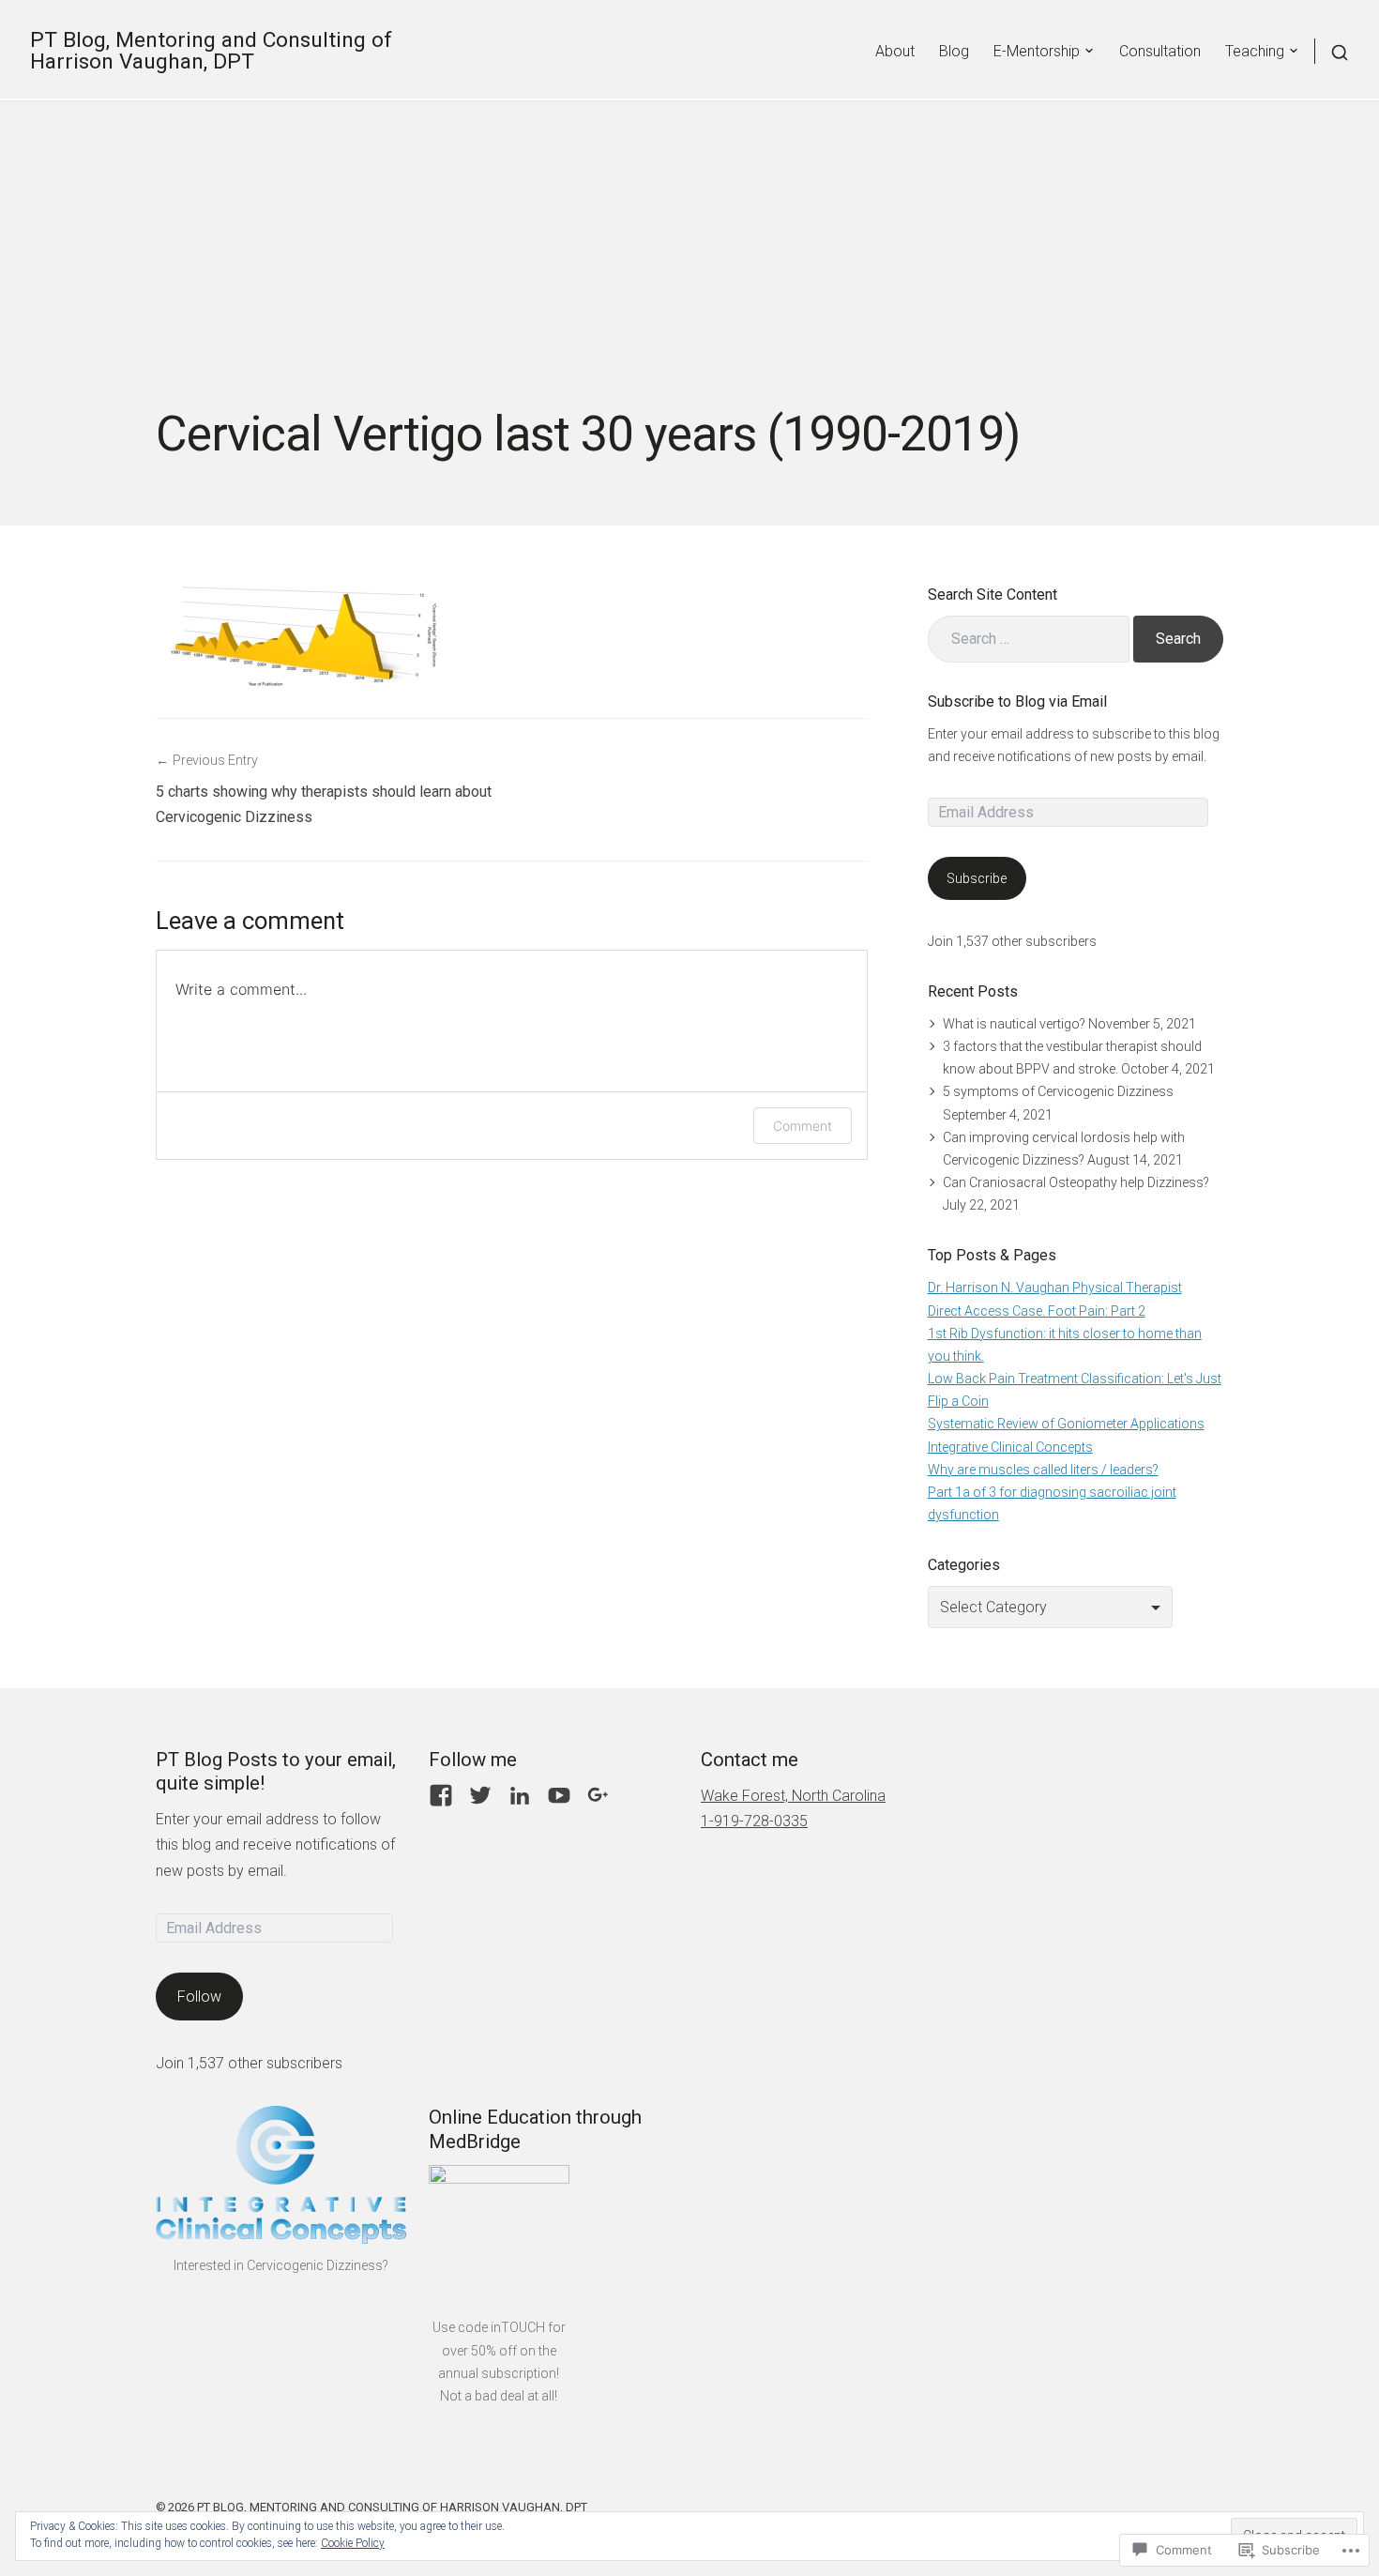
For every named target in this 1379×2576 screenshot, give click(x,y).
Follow (199, 1997)
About (895, 51)
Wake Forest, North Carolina (793, 1796)
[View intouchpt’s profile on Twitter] (480, 1795)
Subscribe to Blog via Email (1017, 701)
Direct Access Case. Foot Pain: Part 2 (1037, 1311)
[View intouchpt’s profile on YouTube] (559, 1795)
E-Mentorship (1037, 51)
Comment (803, 1126)
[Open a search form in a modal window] (1332, 51)
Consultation (1160, 51)
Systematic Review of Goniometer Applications (1066, 1424)
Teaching (1255, 51)
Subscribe (977, 878)
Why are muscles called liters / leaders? (1043, 1470)
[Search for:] (1029, 639)
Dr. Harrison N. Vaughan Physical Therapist (1055, 1288)
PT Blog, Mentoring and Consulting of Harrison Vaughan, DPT (211, 51)
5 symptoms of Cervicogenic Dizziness (1058, 1091)
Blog (954, 51)
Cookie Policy (353, 2543)
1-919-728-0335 (754, 1821)
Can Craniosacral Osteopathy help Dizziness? (1076, 1182)
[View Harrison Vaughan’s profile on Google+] (599, 1795)
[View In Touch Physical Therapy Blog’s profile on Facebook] (441, 1795)
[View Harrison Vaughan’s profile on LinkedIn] (520, 1795)
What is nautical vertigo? (1014, 1024)
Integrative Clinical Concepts (1010, 1447)
